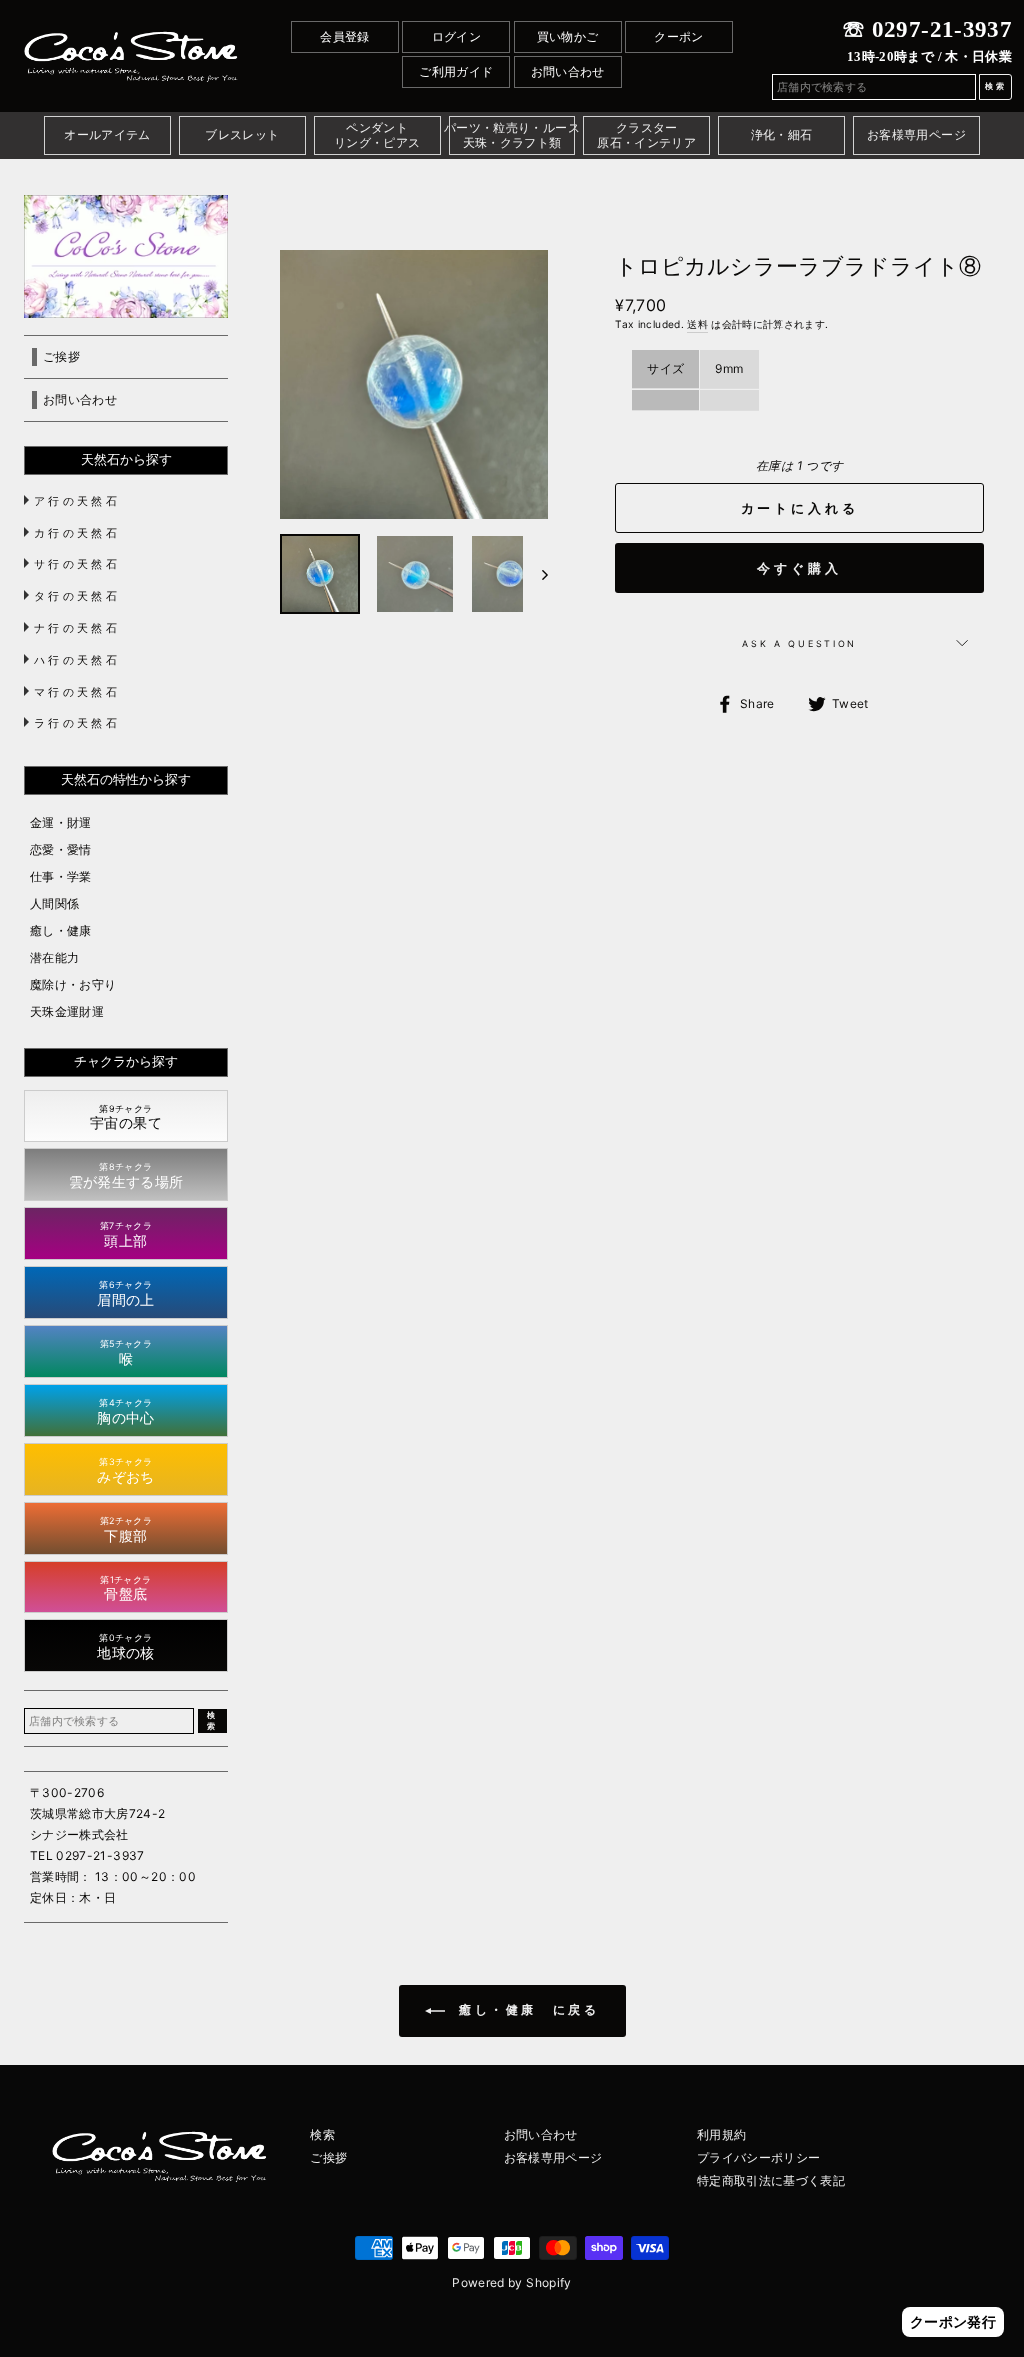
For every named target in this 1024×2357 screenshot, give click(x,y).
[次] (535, 574)
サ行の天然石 (77, 564)
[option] (414, 384)
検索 (322, 2134)
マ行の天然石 (77, 692)
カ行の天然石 (77, 533)
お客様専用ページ (553, 2157)
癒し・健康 (61, 930)
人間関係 (54, 903)
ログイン (456, 36)
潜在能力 (54, 957)
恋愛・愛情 (61, 849)
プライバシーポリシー (759, 2157)
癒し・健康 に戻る (526, 2010)
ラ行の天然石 (77, 723)
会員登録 (344, 36)
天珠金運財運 (67, 1011)
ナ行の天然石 (77, 628)
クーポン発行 (953, 2321)
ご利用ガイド (456, 71)
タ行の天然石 (77, 596)
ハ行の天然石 (77, 660)
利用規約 (721, 2134)
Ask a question (799, 643)
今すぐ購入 (799, 568)
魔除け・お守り (73, 984)
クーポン (678, 36)
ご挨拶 (328, 2157)
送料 (697, 324)
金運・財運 (61, 822)
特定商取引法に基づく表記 (771, 2180)
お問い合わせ (568, 71)
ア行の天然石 (77, 501)
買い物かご (568, 36)
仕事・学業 (61, 876)
